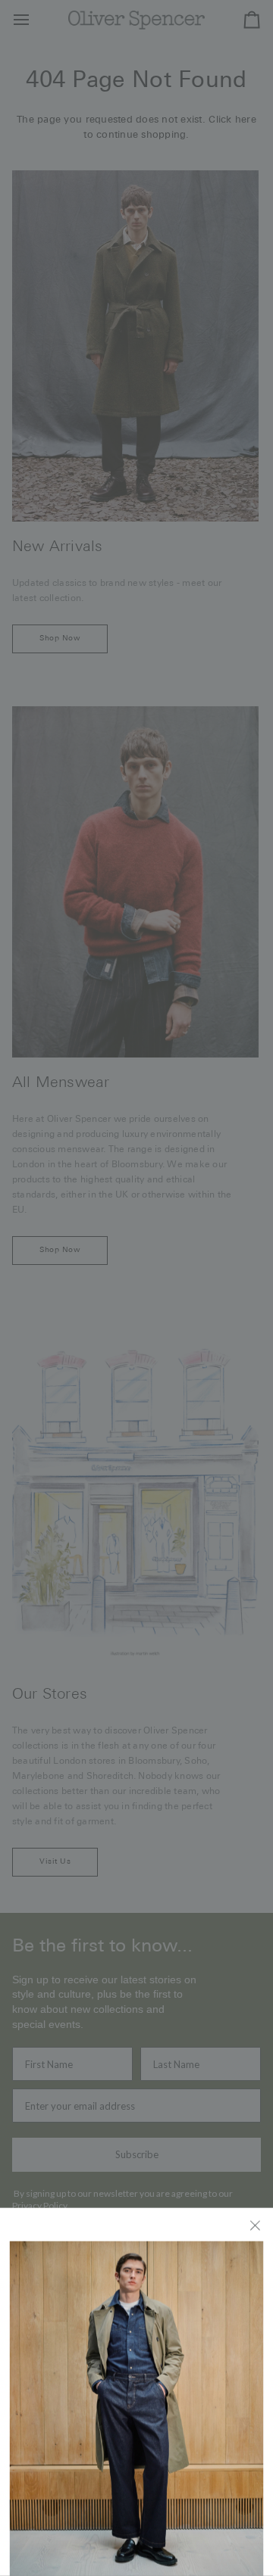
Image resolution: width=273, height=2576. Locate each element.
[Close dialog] (256, 2224)
